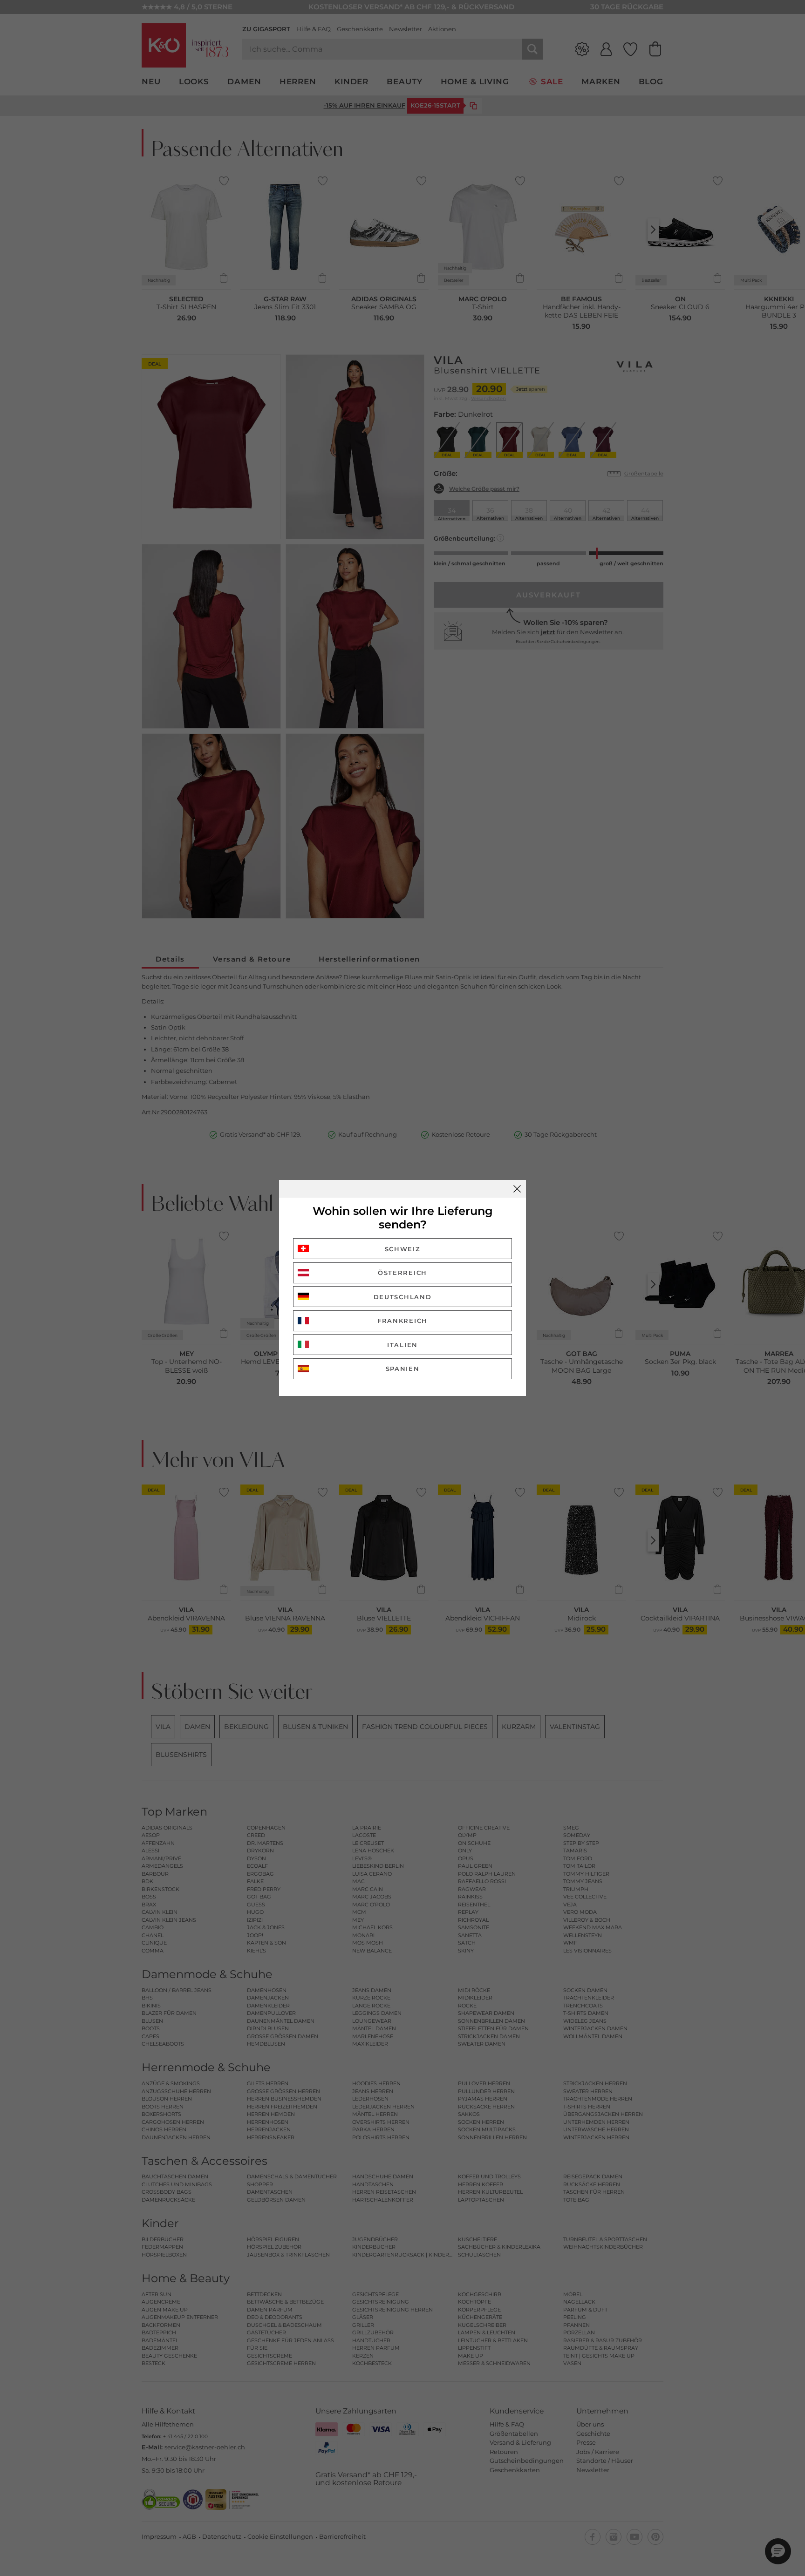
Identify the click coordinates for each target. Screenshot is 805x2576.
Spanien (403, 1369)
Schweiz (403, 1249)
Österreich (402, 1273)
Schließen (517, 1189)
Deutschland (403, 1297)
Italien (402, 1345)
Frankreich (402, 1321)
